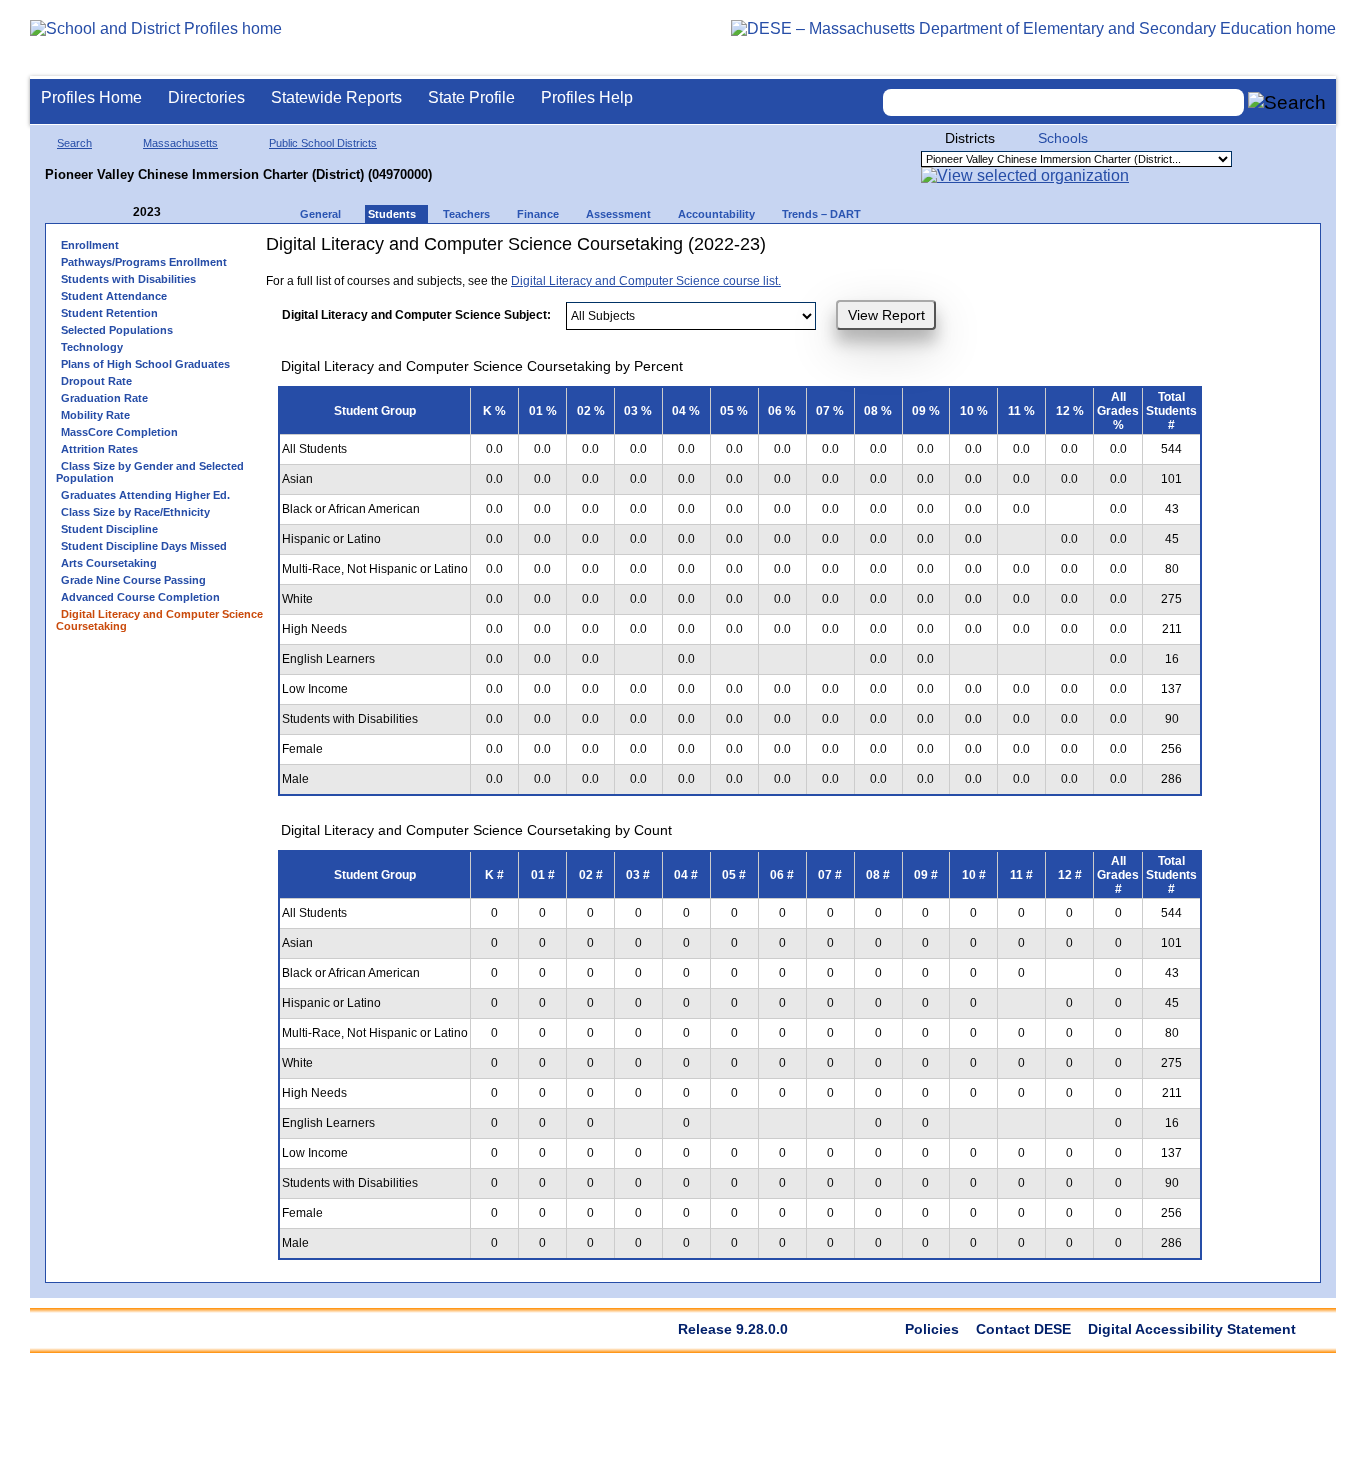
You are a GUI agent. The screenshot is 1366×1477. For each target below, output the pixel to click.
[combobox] (1064, 102)
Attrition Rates (99, 449)
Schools (1063, 138)
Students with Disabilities (128, 279)
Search (74, 143)
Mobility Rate (95, 415)
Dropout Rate (96, 381)
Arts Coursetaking (109, 563)
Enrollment (90, 245)
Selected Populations (117, 330)
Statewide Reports (336, 97)
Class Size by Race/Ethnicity (135, 512)
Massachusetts (180, 143)
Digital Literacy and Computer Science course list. (646, 281)
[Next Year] (188, 212)
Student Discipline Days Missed (144, 546)
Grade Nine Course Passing (133, 580)
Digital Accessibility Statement (1192, 1329)
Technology (92, 347)
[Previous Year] (119, 212)
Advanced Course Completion (140, 597)
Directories (206, 97)
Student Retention (109, 313)
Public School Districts (323, 143)
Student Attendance (114, 296)
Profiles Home (91, 97)
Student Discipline (109, 529)
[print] (980, 251)
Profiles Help (587, 97)
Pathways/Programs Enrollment (144, 262)
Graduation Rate (104, 398)
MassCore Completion (119, 432)
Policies (932, 1329)
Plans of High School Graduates (145, 364)
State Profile (471, 97)
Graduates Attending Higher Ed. (145, 495)
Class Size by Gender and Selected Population (150, 472)
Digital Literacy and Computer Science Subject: (416, 315)
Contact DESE (1023, 1329)
